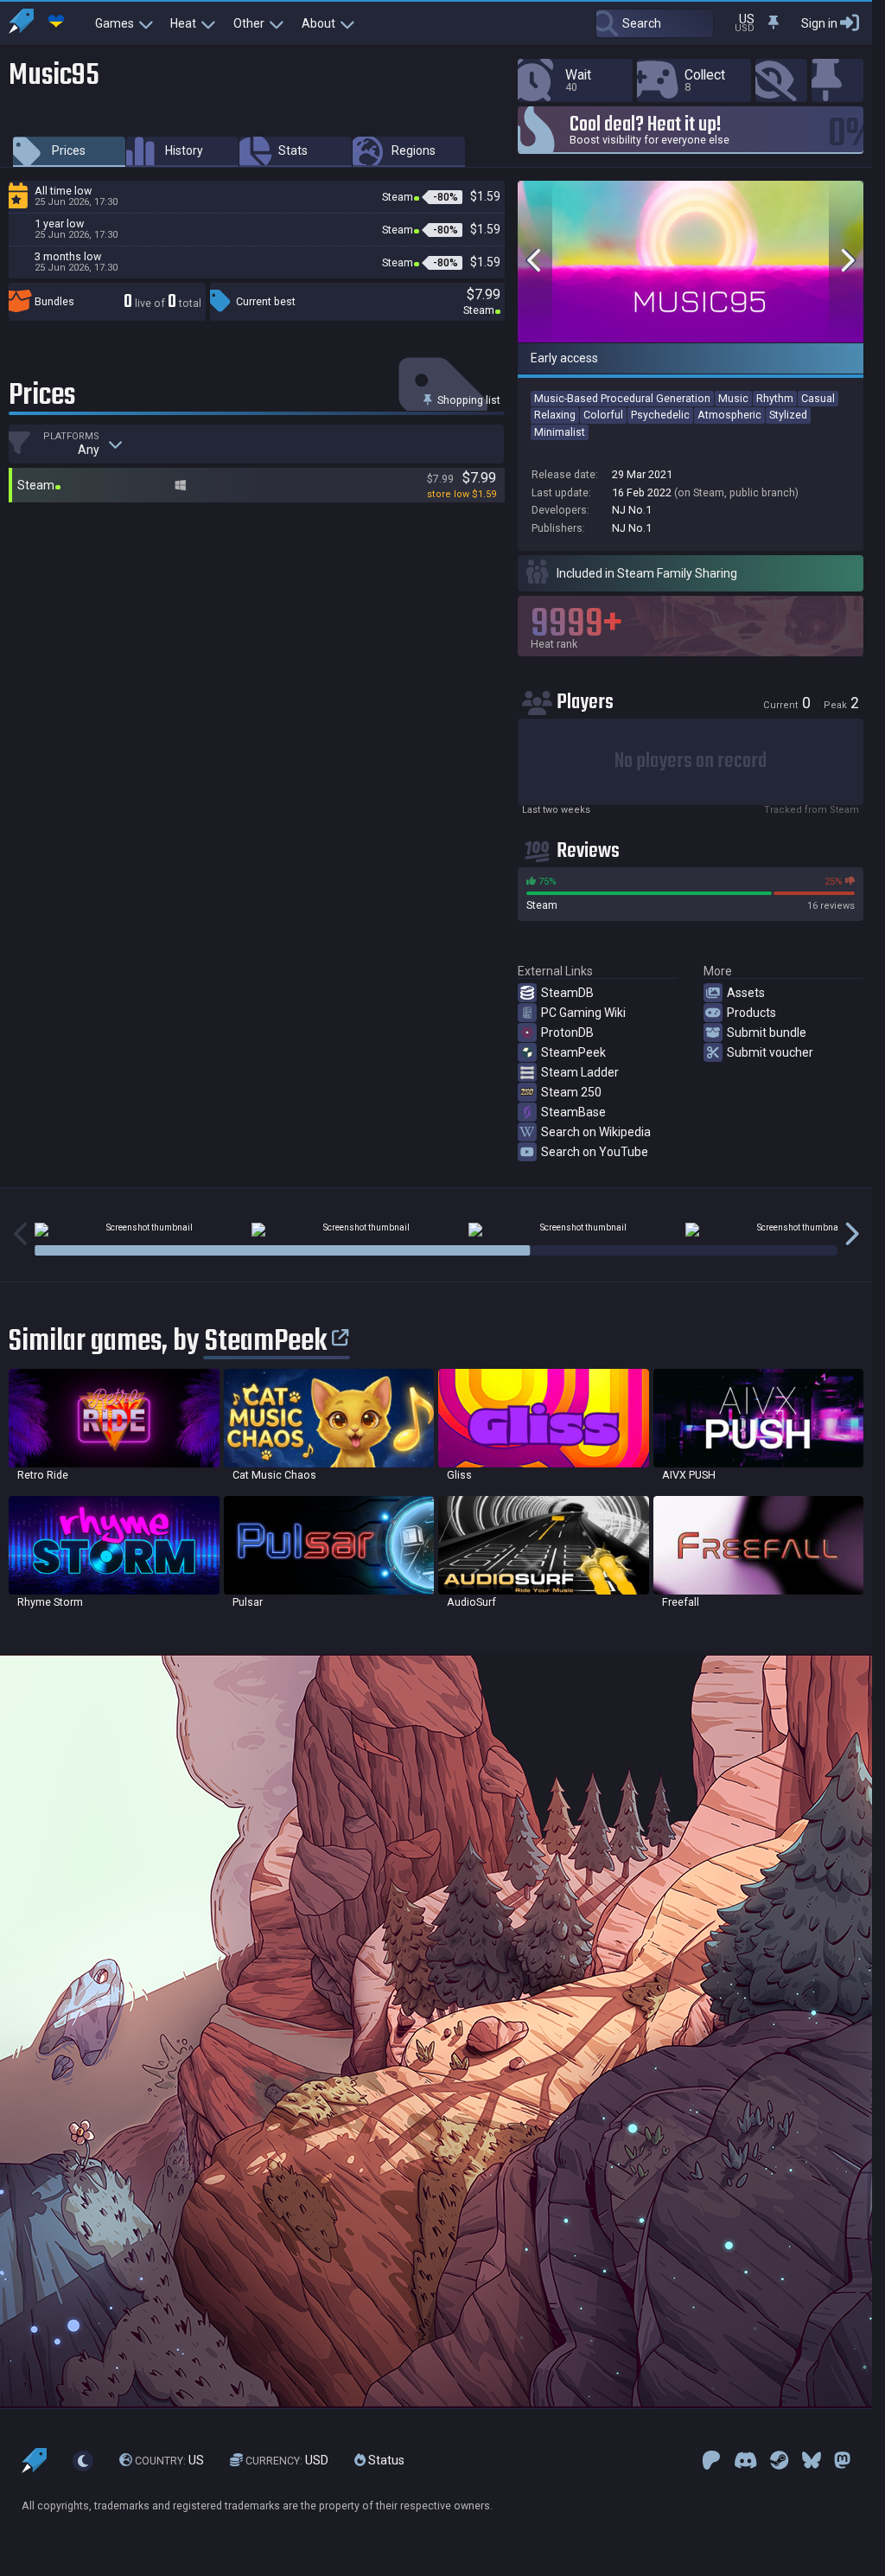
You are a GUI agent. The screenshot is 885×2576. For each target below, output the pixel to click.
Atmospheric (729, 415)
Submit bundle (767, 1032)
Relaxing (555, 415)
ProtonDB (567, 1032)
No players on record (691, 761)
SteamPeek (573, 1052)
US (169, 2460)
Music (733, 398)
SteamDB (567, 993)
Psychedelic (660, 415)
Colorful (603, 415)
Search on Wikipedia (596, 1132)
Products (751, 1013)
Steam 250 (571, 1092)
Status (385, 2460)
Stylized (788, 415)
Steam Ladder (580, 1072)
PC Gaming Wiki (583, 1013)
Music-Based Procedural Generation (622, 398)
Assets (746, 993)
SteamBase (573, 1112)
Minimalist (560, 432)
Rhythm (775, 398)
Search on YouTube (595, 1152)
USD (287, 2460)
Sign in (819, 23)
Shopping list (468, 400)
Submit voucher (770, 1052)
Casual (818, 398)
